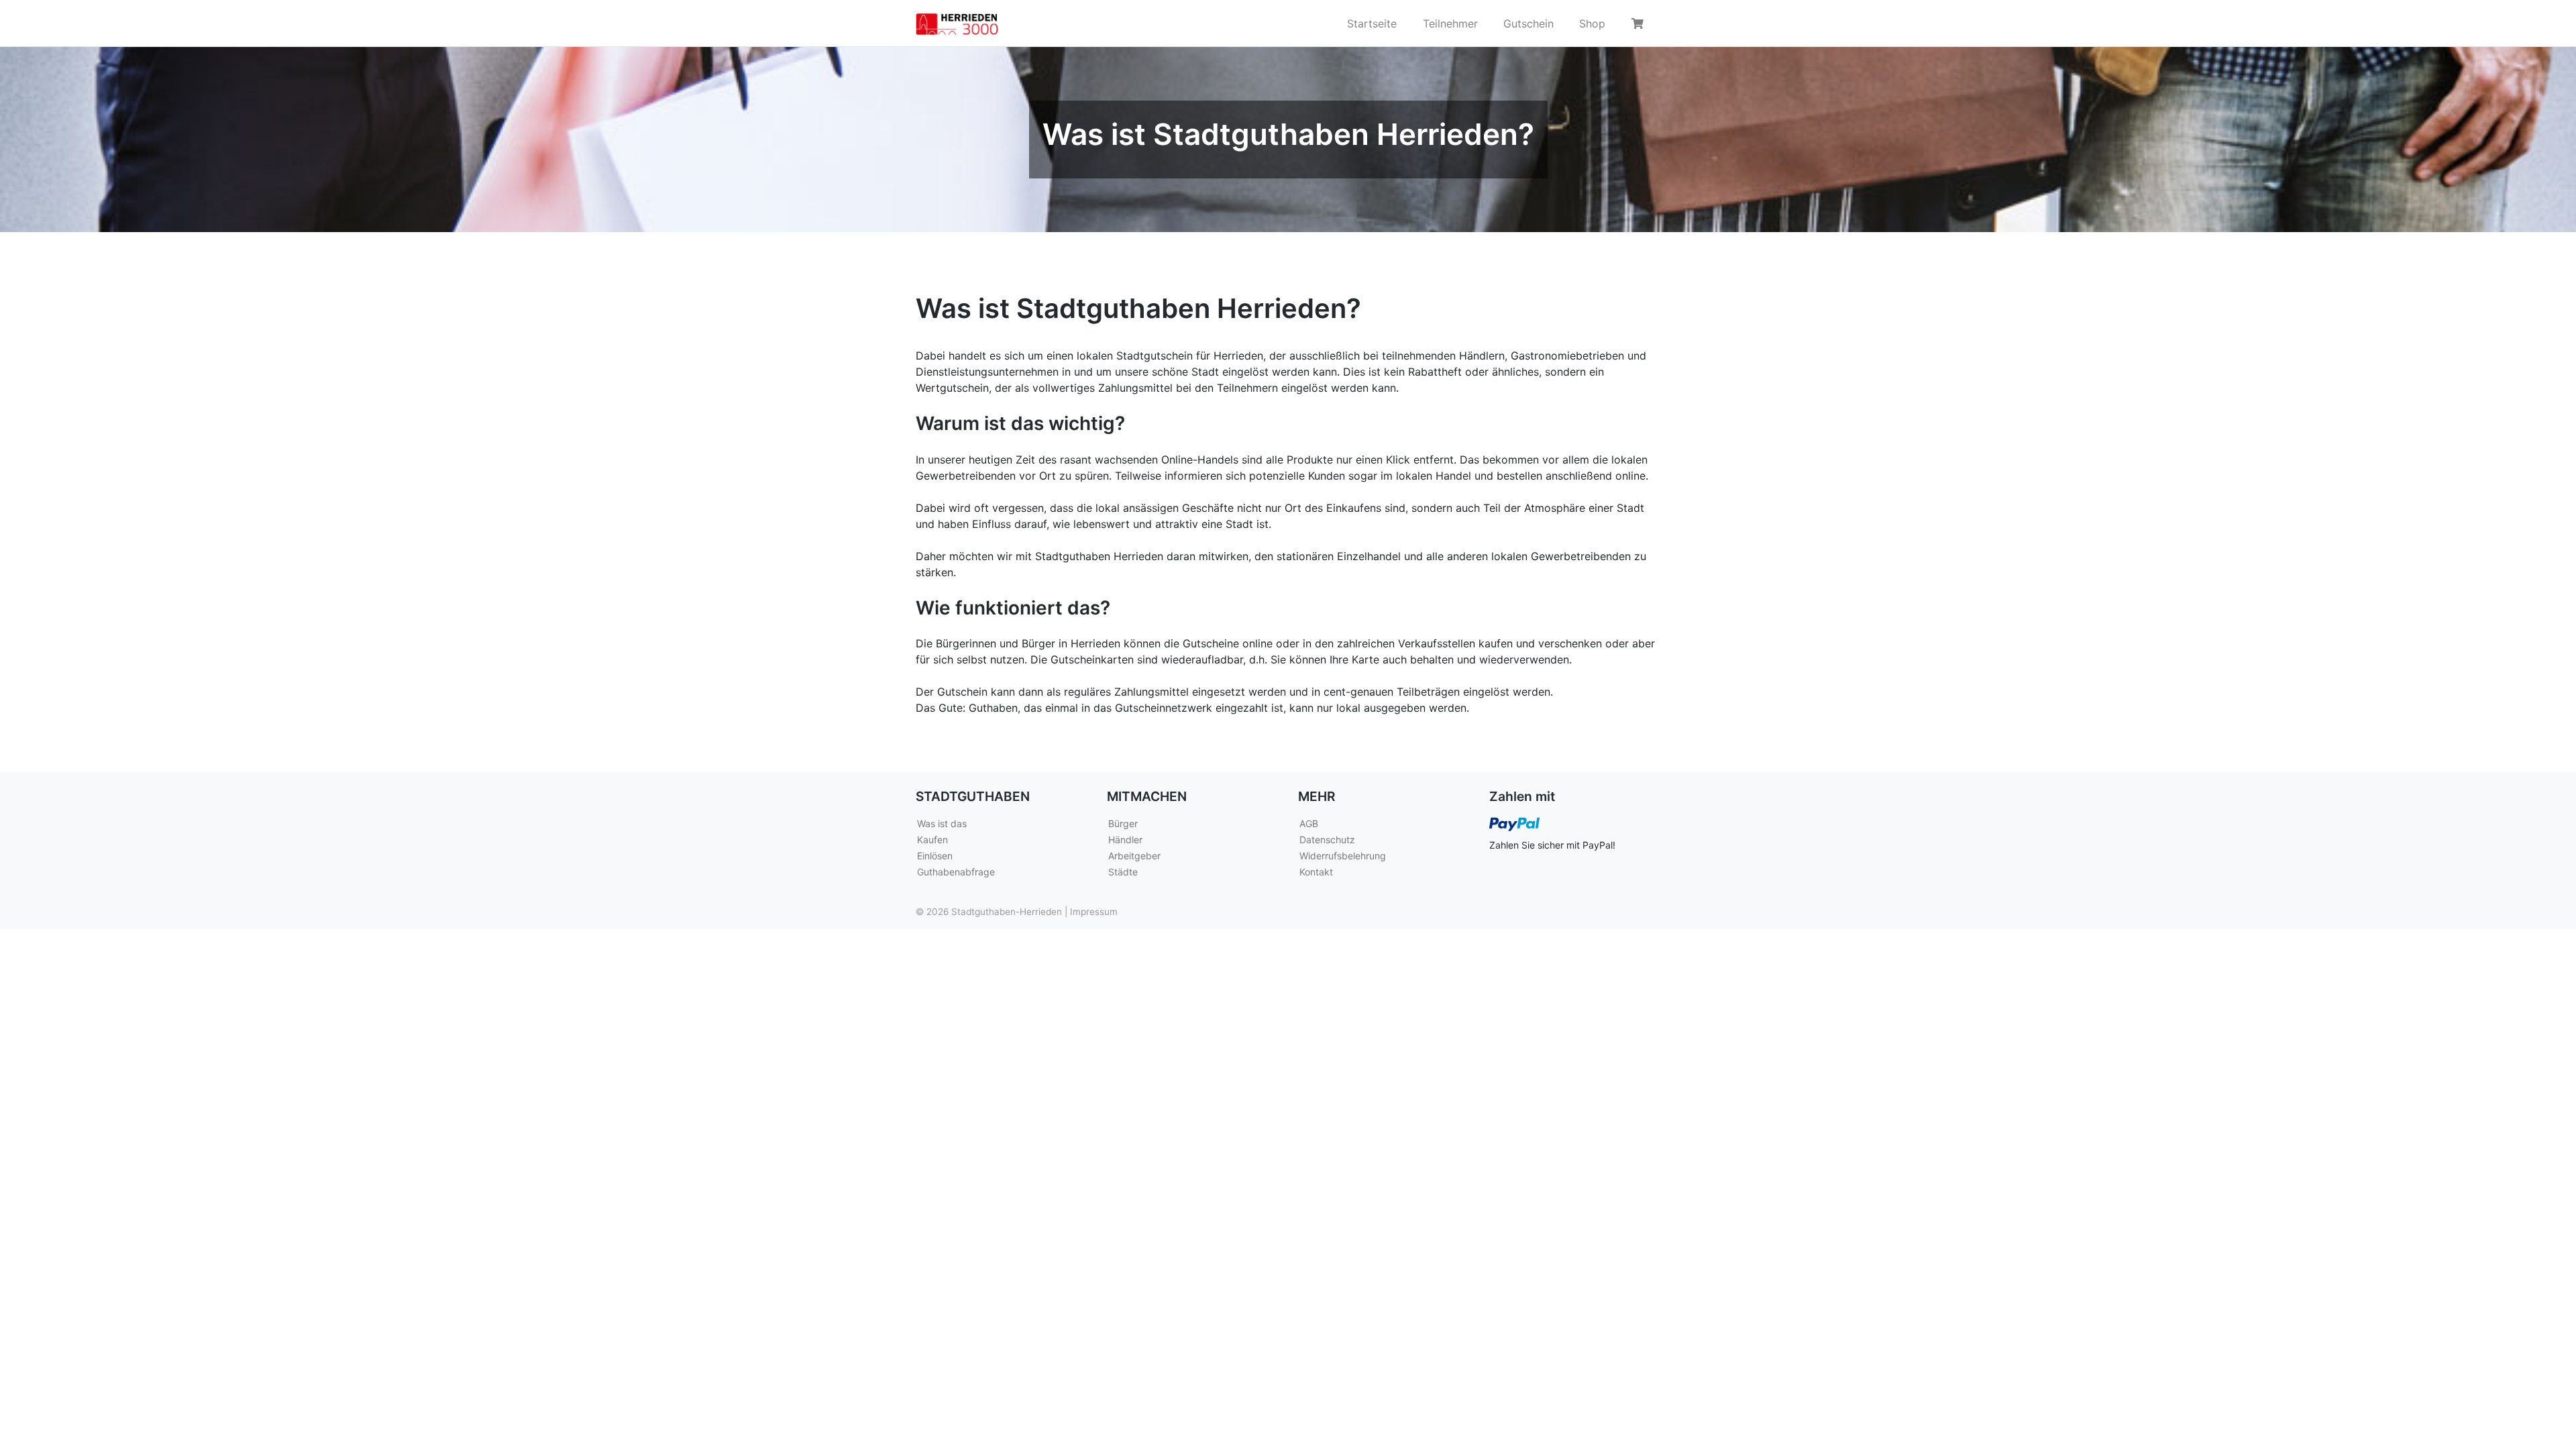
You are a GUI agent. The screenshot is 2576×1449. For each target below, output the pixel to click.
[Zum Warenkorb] (1640, 23)
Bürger (1123, 823)
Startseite (1372, 23)
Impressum (1094, 912)
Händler (1125, 840)
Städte (1123, 872)
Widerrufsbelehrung (1343, 856)
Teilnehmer (1450, 23)
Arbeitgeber (1134, 856)
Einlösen (935, 856)
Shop (1592, 23)
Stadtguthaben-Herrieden (1007, 912)
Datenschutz (1327, 840)
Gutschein (1528, 23)
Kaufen (932, 840)
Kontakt (1316, 872)
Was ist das (942, 823)
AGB (1309, 823)
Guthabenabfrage (956, 872)
